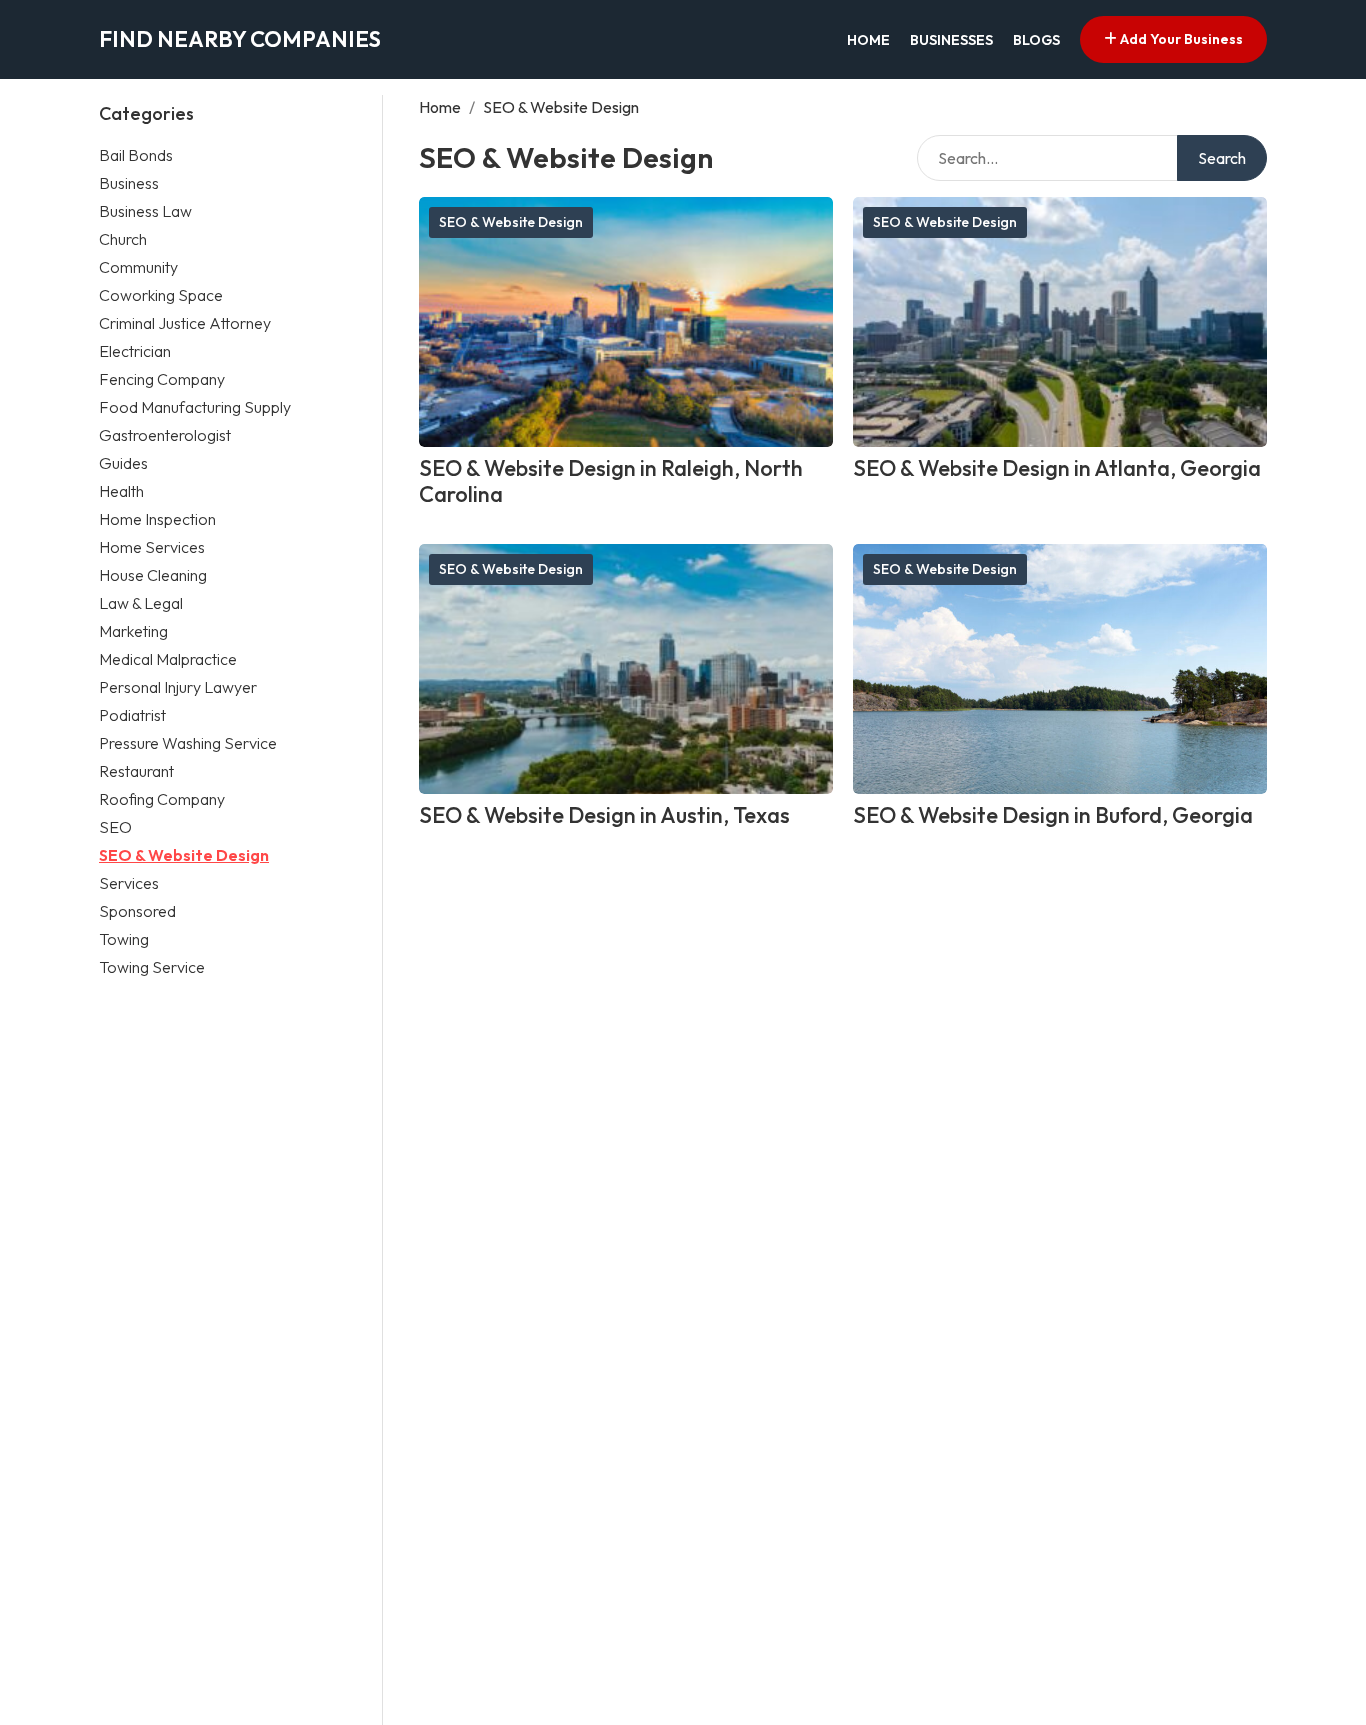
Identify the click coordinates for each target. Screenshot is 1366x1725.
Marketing (133, 630)
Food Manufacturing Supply (195, 406)
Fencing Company (162, 378)
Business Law (145, 210)
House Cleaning (153, 574)
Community (138, 266)
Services (129, 882)
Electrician (135, 350)
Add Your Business (1180, 39)
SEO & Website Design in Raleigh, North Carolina (611, 481)
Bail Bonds (136, 154)
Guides (123, 462)
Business (129, 182)
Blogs (1036, 40)
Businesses (951, 40)
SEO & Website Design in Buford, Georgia (1053, 815)
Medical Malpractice (168, 658)
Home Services (152, 546)
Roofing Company (162, 798)
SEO (115, 826)
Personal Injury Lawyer (178, 686)
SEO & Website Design (184, 854)
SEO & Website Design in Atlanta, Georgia (1057, 468)
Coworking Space (161, 294)
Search (1222, 158)
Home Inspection (157, 518)
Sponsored (137, 910)
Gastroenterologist (165, 434)
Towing (124, 938)
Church (123, 238)
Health (121, 490)
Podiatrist (132, 714)
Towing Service (152, 966)
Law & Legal (141, 602)
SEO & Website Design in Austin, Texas (604, 815)
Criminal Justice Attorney (185, 322)
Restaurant (136, 770)
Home (868, 40)
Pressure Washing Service (188, 742)
